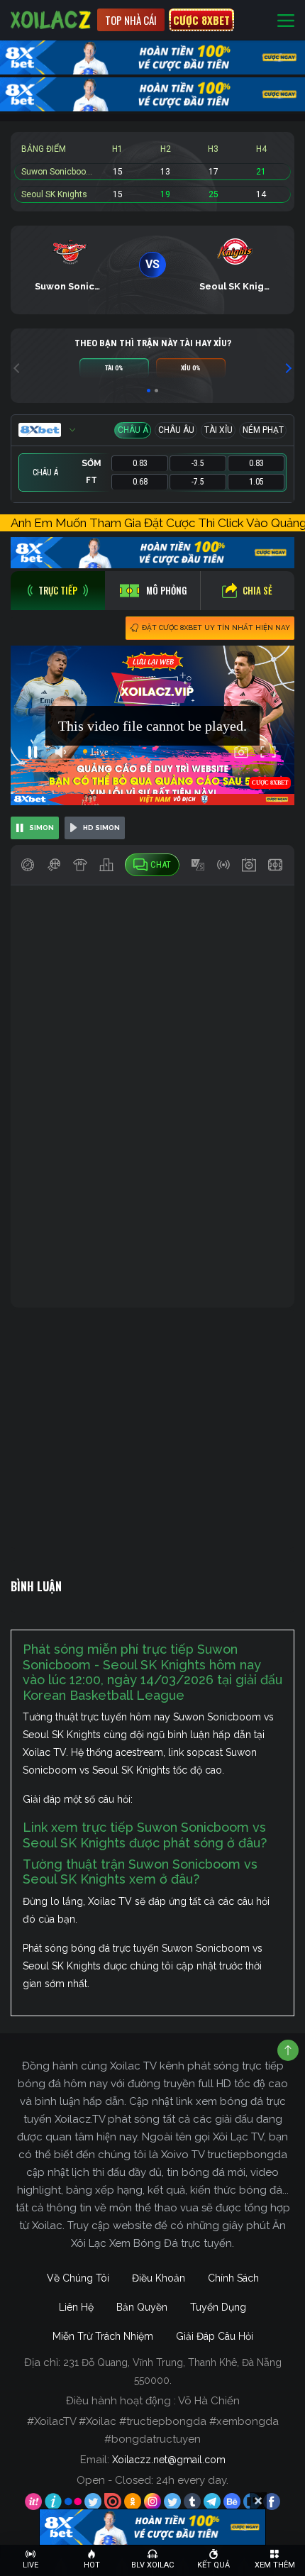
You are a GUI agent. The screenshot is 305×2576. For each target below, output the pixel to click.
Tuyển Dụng (218, 2307)
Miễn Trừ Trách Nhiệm (103, 2336)
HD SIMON (101, 828)
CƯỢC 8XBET (201, 20)
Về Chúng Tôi (78, 2278)
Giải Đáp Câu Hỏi (215, 2336)
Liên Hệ (76, 2307)
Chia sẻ (257, 590)
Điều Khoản (159, 2278)
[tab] (58, 591)
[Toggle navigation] (286, 20)
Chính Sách (233, 2278)
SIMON (41, 828)
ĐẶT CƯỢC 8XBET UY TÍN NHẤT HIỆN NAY (216, 628)
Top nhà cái (131, 20)
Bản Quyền (142, 2307)
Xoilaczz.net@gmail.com (169, 2460)
